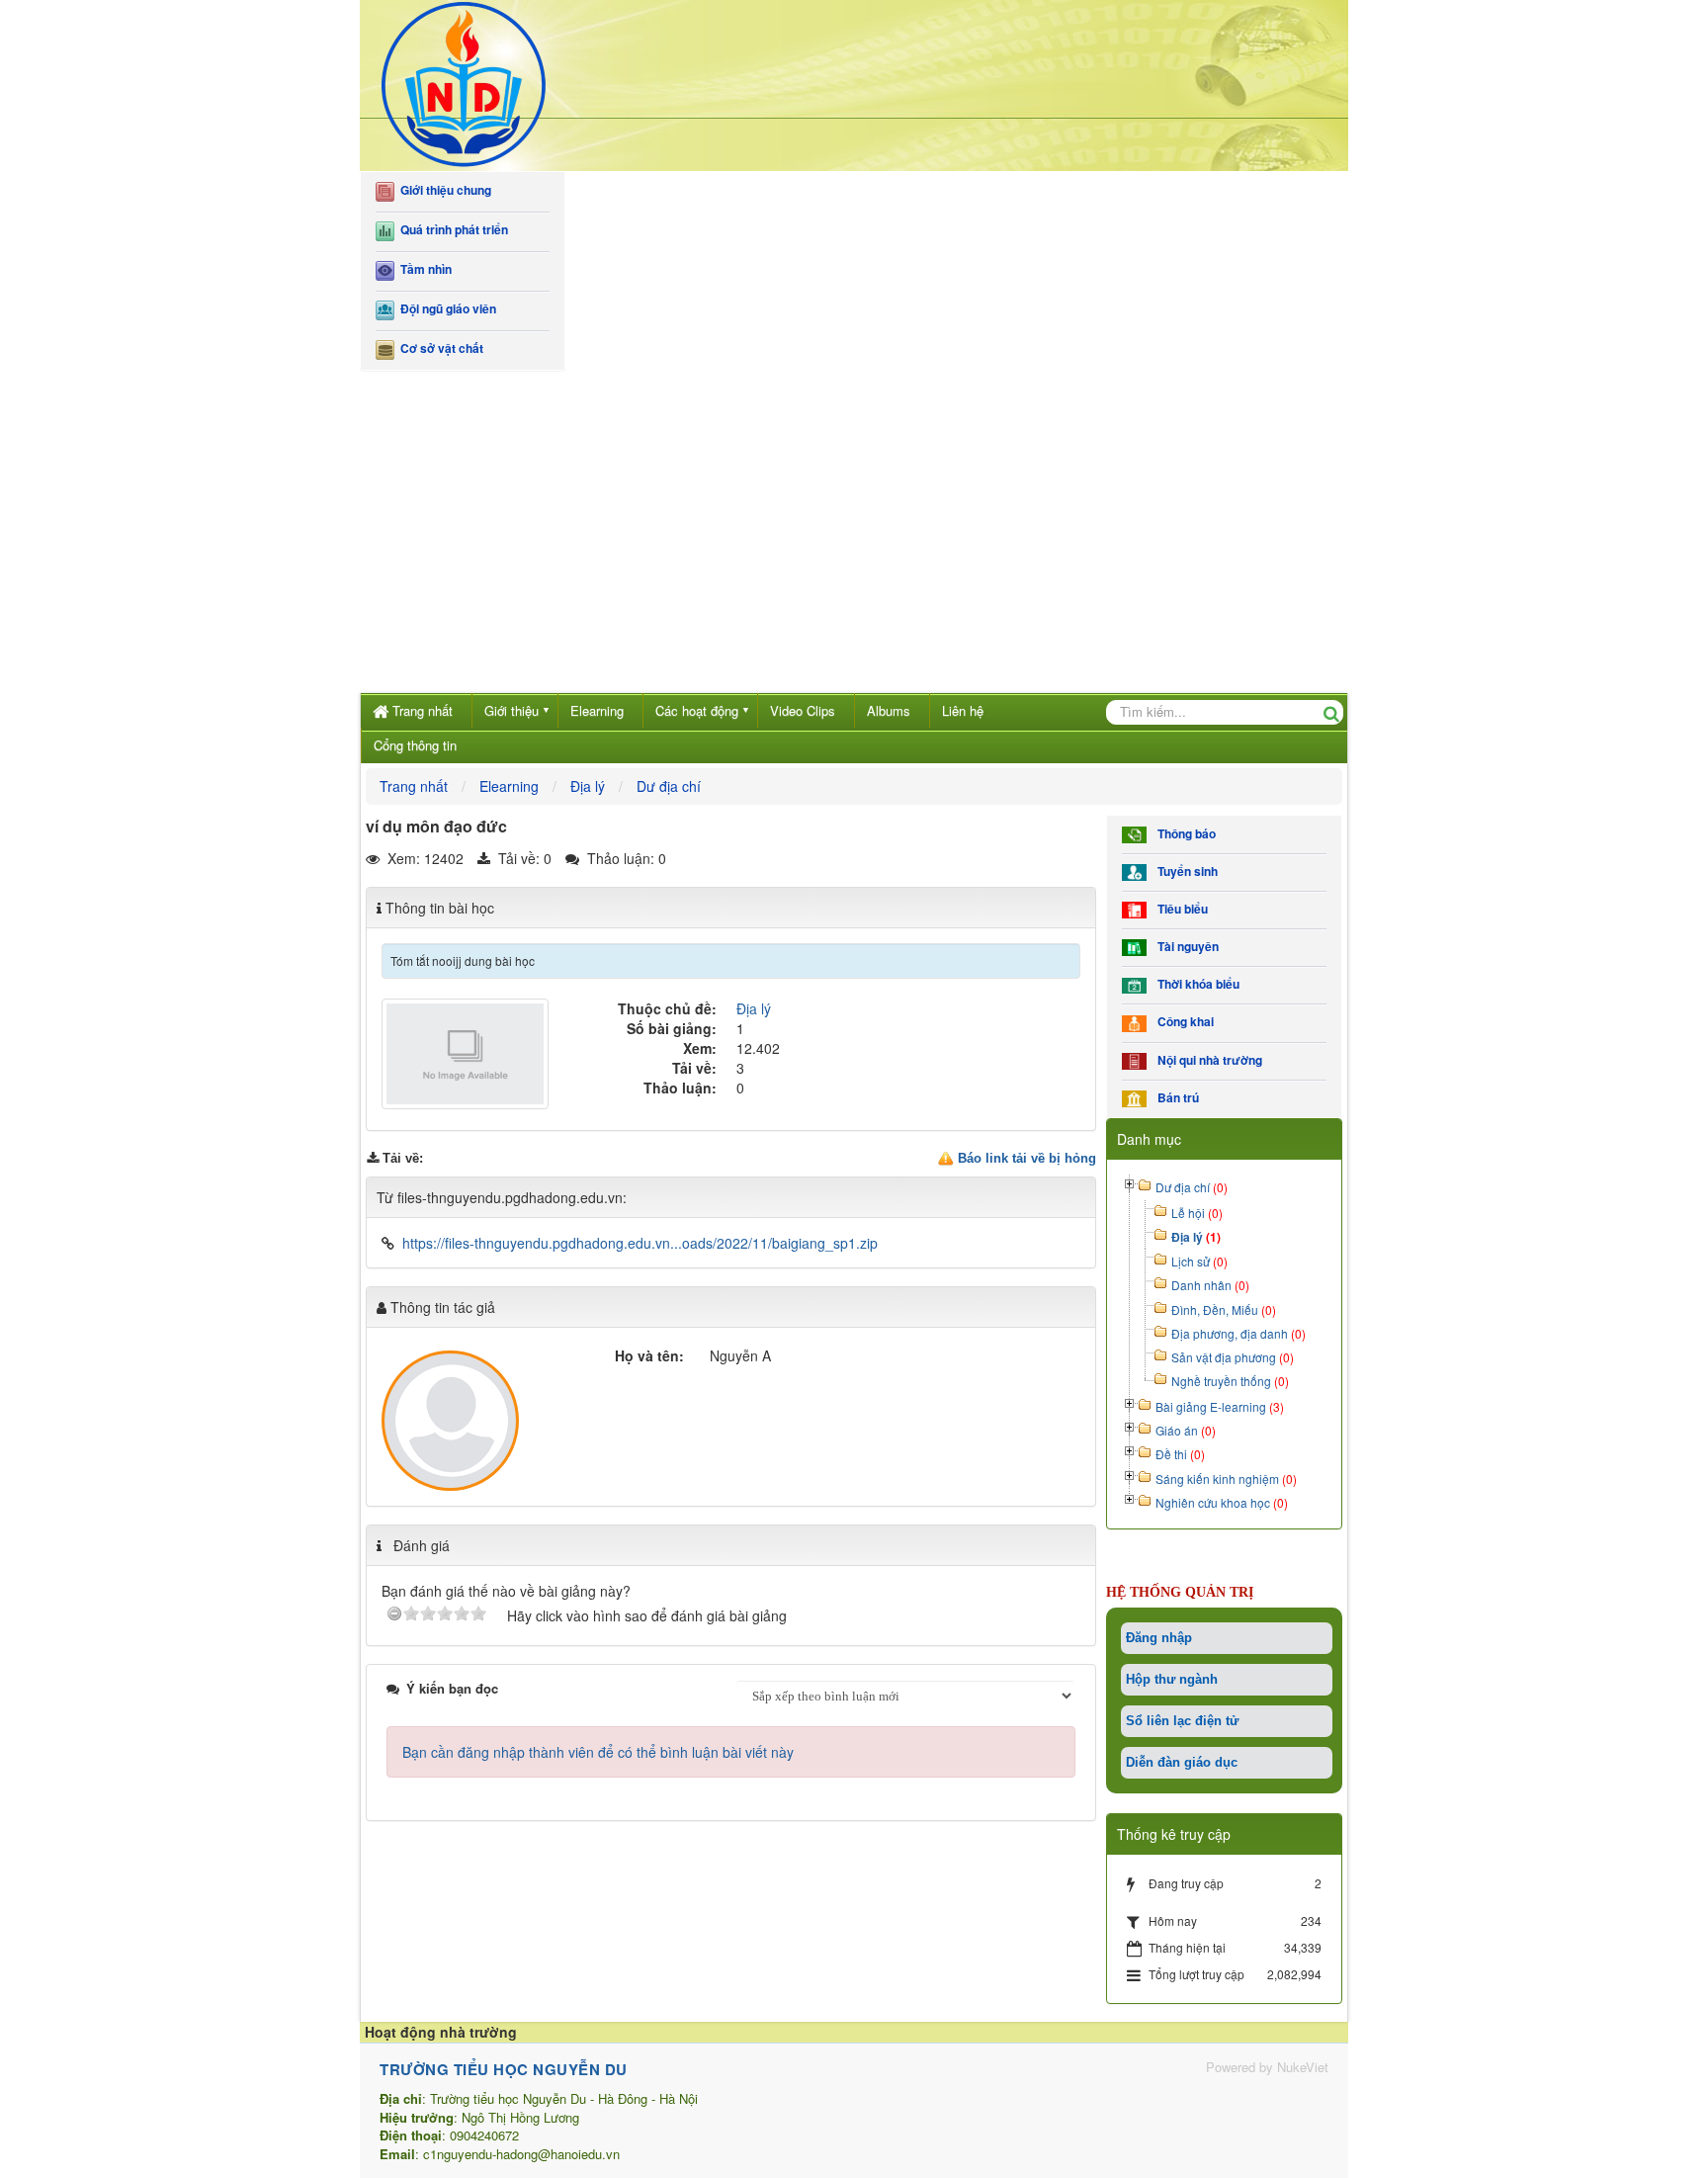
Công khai (1183, 1022)
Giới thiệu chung (443, 190)
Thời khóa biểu (1196, 984)
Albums (889, 710)
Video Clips (803, 710)
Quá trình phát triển (451, 230)
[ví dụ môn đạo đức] (468, 1052)
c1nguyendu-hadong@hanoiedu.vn (521, 2154)
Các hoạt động (697, 710)
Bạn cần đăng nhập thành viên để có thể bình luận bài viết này (598, 1752)
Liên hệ (963, 710)
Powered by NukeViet (1267, 2067)
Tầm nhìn (423, 269)
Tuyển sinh (1185, 871)
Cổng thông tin (415, 745)
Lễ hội (1197, 1213)
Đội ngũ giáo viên (445, 309)
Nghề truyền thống (1230, 1381)
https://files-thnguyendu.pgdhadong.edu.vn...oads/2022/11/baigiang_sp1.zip (640, 1243)
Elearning (597, 710)
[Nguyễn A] (450, 1421)
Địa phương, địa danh (1238, 1333)
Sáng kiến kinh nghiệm (1226, 1479)
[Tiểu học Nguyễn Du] (464, 83)
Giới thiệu (512, 710)
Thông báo (1184, 834)
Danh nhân (1210, 1285)
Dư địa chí (1192, 1187)
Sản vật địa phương (1233, 1357)
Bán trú (1175, 1098)
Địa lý (754, 1008)
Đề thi (1180, 1454)
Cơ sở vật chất (439, 348)
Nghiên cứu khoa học (1222, 1502)
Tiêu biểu (1180, 909)
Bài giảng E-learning (1220, 1406)
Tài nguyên (1185, 947)
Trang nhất (423, 710)
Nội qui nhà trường (1207, 1060)
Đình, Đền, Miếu (1224, 1309)
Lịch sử (1199, 1261)
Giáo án (1186, 1430)
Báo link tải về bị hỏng (1027, 1158)
